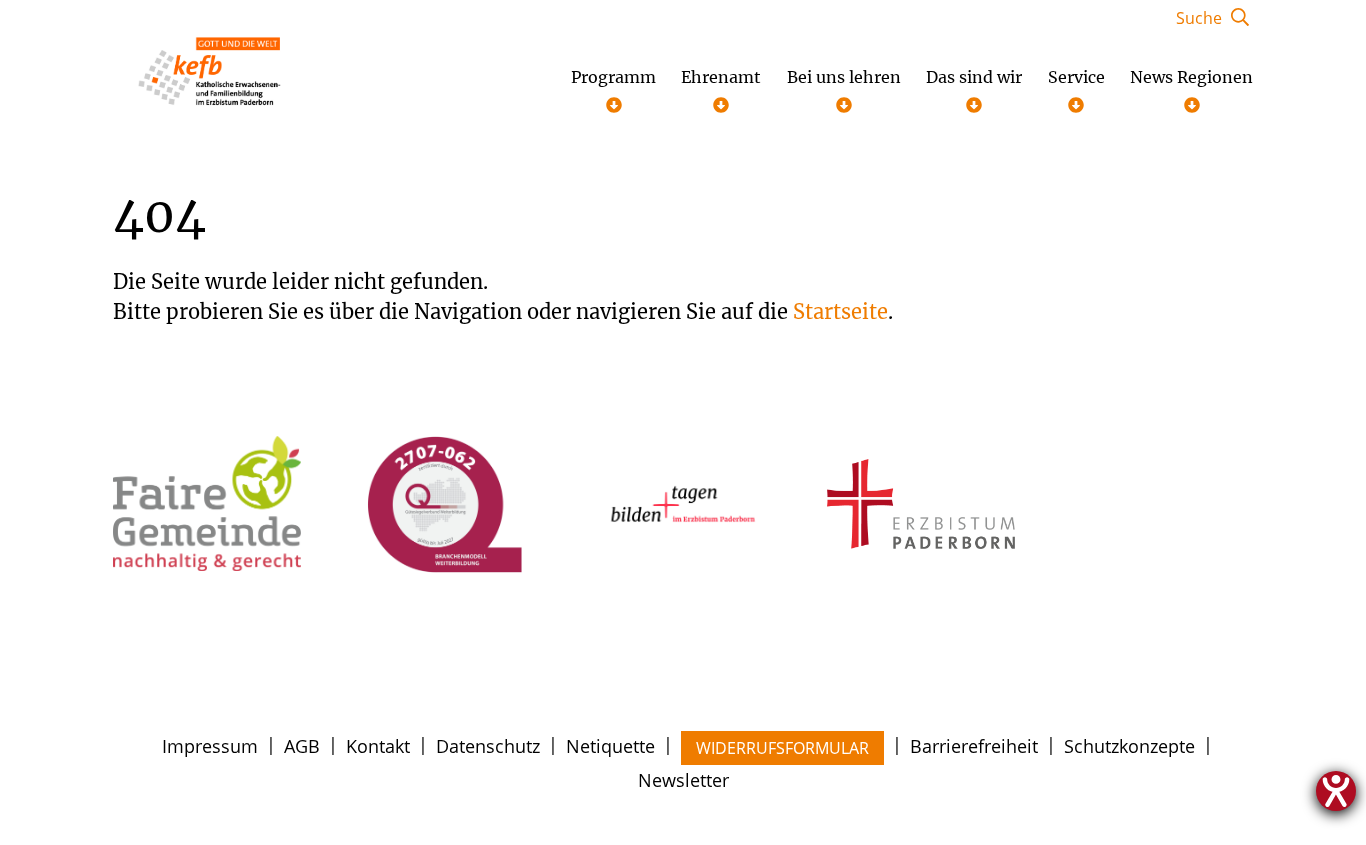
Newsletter (683, 780)
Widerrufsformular (782, 748)
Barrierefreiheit (974, 746)
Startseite (840, 311)
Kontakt (378, 746)
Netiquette (610, 746)
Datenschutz (488, 746)
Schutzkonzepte (1129, 746)
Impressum (210, 746)
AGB (302, 746)
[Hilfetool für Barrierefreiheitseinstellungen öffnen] (1336, 791)
